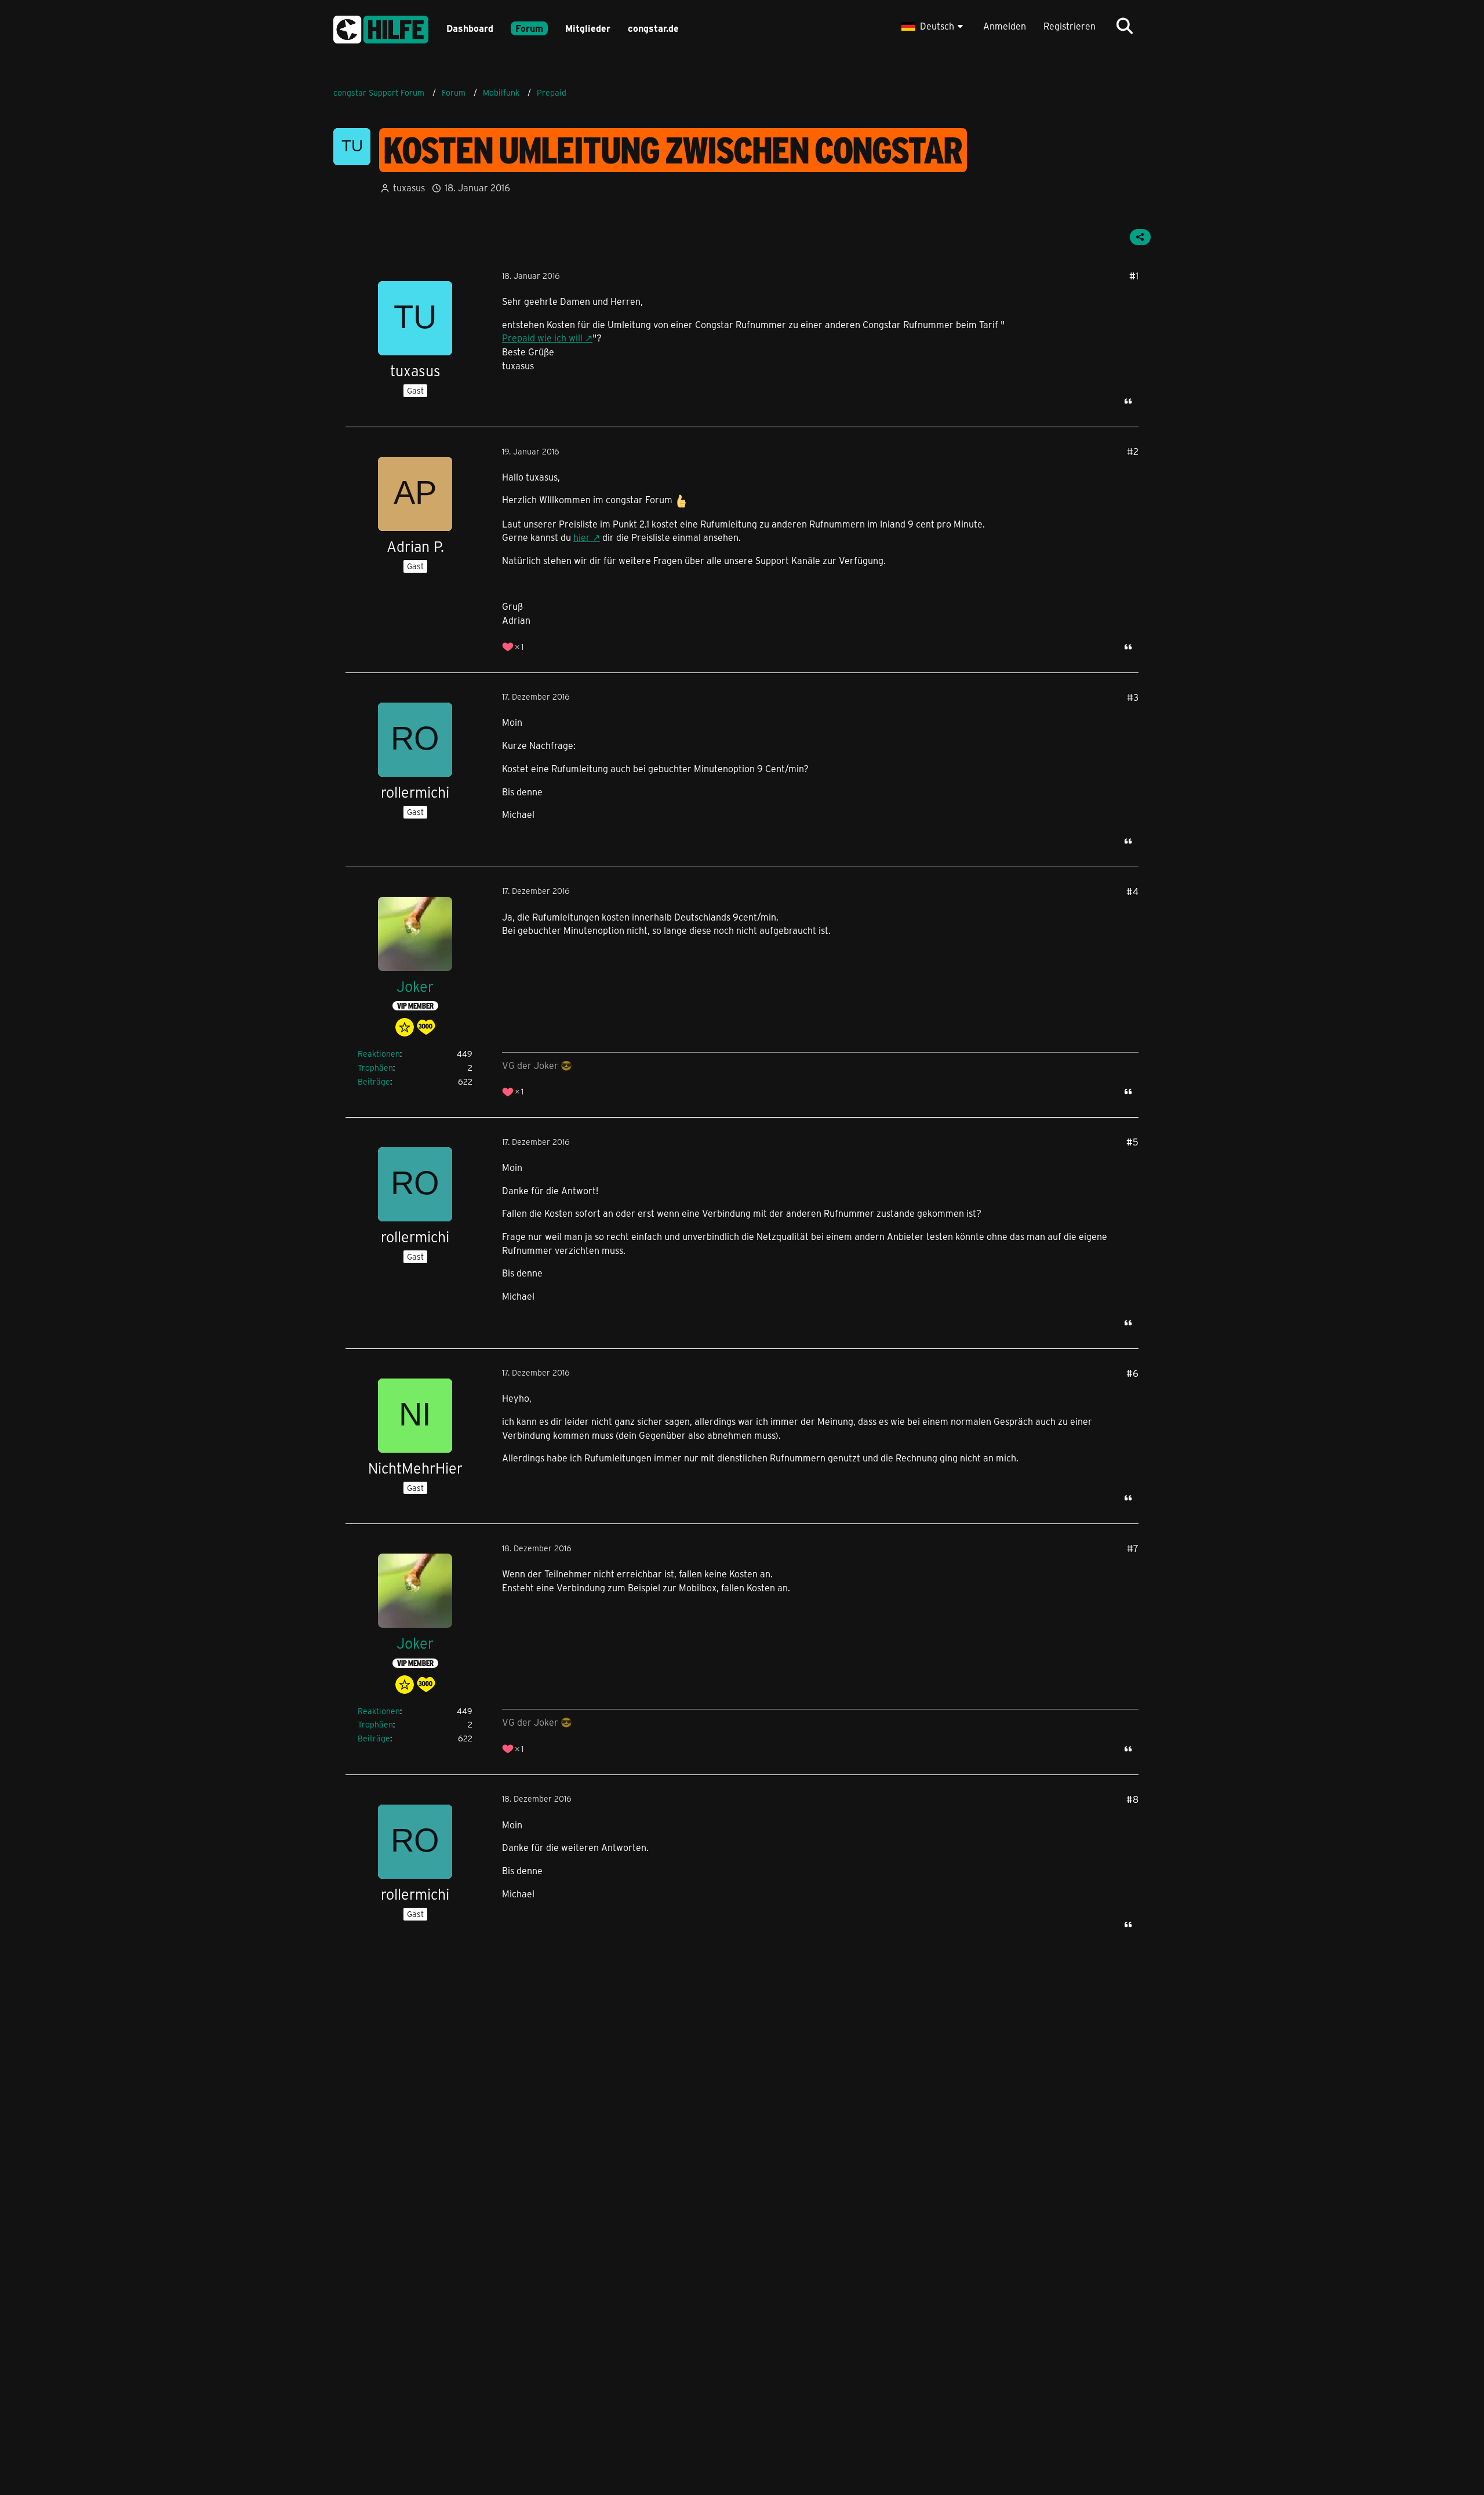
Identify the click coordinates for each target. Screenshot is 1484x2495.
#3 (1133, 697)
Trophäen (375, 1068)
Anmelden (1005, 26)
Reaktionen (379, 1054)
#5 (1132, 1142)
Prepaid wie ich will (542, 338)
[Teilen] (1140, 237)
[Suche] (1125, 26)
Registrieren (1070, 26)
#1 (1134, 276)
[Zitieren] (1128, 401)
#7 (1133, 1548)
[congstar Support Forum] (381, 28)
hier (582, 537)
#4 (1132, 891)
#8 (1132, 1799)
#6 (1132, 1373)
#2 (1133, 451)
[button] (934, 26)
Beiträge (374, 1081)
